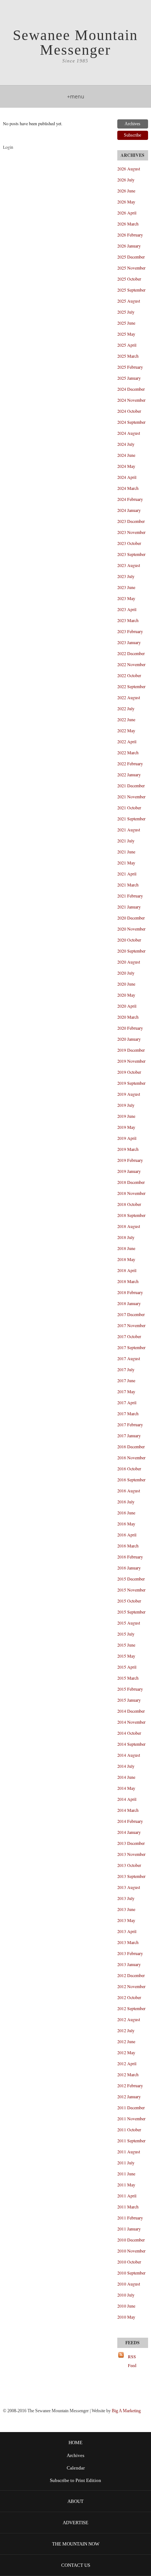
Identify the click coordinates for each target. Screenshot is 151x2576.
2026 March (128, 224)
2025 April (127, 345)
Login (8, 147)
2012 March (128, 2074)
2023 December (131, 521)
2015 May (126, 1656)
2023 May (126, 598)
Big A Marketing (126, 2411)
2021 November (131, 796)
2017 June (126, 1380)
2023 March (128, 620)
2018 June (126, 1248)
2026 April (127, 213)
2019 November (131, 1061)
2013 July (126, 1898)
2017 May (126, 1391)
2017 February (130, 1424)
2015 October (129, 1601)
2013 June (126, 1909)
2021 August (129, 830)
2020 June (126, 984)
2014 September (131, 1744)
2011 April (127, 2196)
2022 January (129, 774)
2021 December (131, 785)
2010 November (131, 2251)
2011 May (126, 2185)
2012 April (127, 2063)
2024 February (130, 499)
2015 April (127, 1667)
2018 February (130, 1292)
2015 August (129, 1623)
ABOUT (75, 2501)
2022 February (130, 763)
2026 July (126, 180)
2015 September (131, 1612)
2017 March (128, 1413)
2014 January (129, 1832)
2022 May (126, 730)
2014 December (131, 1711)
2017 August (129, 1358)
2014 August (129, 1755)
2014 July (126, 1766)
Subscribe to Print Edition (75, 2481)
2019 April (127, 1138)
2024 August (129, 433)
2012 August (129, 2019)
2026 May (126, 202)
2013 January (129, 1964)
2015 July (126, 1634)
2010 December (131, 2240)
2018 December (131, 1182)
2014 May (126, 1788)
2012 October (129, 1997)
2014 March (128, 1810)
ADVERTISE (75, 2523)
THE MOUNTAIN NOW (76, 2544)
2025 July (126, 312)
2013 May (126, 1920)
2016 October (129, 1468)
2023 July (126, 576)
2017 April (127, 1402)
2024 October (129, 411)
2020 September (131, 951)
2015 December (131, 1579)
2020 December (131, 918)
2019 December (131, 1050)
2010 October (129, 2262)
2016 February (130, 1557)
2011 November (131, 2118)
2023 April (127, 609)
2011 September (131, 2140)
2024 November (131, 400)
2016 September (131, 1480)
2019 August (129, 1094)
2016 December (131, 1446)
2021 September (131, 819)
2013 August (129, 1887)
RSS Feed (132, 2361)
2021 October (129, 808)
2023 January (129, 642)
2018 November (131, 1193)
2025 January (129, 378)
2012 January (129, 2096)
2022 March (128, 752)
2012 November (131, 1986)
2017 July (126, 1369)
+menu (76, 96)
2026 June (126, 191)
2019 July (126, 1105)
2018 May (126, 1259)
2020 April (127, 1006)
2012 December (131, 1975)
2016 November (131, 1457)
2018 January (129, 1303)
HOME (75, 2443)
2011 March (128, 2207)
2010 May (126, 2317)
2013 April (127, 1931)
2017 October (129, 1336)
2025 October (129, 279)
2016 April (127, 1535)
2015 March (128, 1678)
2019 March (128, 1149)
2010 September (131, 2273)
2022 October (129, 675)
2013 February (130, 1953)
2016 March (128, 1546)
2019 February (130, 1160)
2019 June (126, 1116)
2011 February (130, 2218)
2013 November (131, 1854)
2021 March (128, 885)
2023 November (131, 532)
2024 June (126, 455)
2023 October (129, 543)
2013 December (131, 1843)
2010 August (129, 2284)
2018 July (126, 1237)
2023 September (131, 554)
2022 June (126, 719)
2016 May (126, 1524)
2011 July (126, 2163)
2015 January (129, 1700)
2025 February (130, 367)
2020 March (128, 1017)
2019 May (126, 1127)
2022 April (127, 741)
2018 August (129, 1226)
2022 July (126, 708)
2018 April (127, 1270)
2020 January (129, 1039)
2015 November (131, 1590)
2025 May (126, 334)
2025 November (131, 268)
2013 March (128, 1942)
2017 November (131, 1325)
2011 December (131, 2107)
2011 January (129, 2229)
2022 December (131, 653)
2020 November (131, 929)
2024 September (131, 422)
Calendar (76, 2468)
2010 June (126, 2306)
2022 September (131, 686)
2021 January (129, 907)
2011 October (129, 2129)
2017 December (131, 1314)
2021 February (130, 896)
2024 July (126, 444)
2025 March (128, 356)
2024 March (128, 488)
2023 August (129, 565)
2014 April (127, 1799)
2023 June (126, 587)
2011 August (129, 2152)
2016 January (129, 1568)
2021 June (126, 852)
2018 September (131, 1215)
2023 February (130, 631)
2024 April (127, 477)
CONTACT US (76, 2565)
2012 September (131, 2008)
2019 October (129, 1072)
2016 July (126, 1502)
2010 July (126, 2295)
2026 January (129, 246)
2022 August (129, 697)
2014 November (131, 1722)
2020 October (129, 940)
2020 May (126, 995)
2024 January (129, 510)
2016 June (126, 1513)
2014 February (130, 1821)
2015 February (130, 1689)
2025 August (129, 301)
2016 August (129, 1491)
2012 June (126, 2041)
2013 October (129, 1865)
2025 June (126, 323)
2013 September (131, 1876)
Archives (75, 2456)
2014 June (126, 1777)
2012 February (130, 2085)
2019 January (129, 1171)
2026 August (129, 169)
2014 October (129, 1733)
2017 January (129, 1435)
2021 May (126, 863)
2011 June (126, 2174)
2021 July (126, 841)
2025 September (131, 290)
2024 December (131, 389)
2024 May (126, 466)
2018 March (128, 1281)
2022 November (131, 664)
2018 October (129, 1204)
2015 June (126, 1645)
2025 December (131, 257)
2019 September (131, 1083)
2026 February (130, 235)
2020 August (129, 962)
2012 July (126, 2030)
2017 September (131, 1347)
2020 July (126, 973)
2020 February (130, 1028)
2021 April (127, 874)
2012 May (126, 2052)
